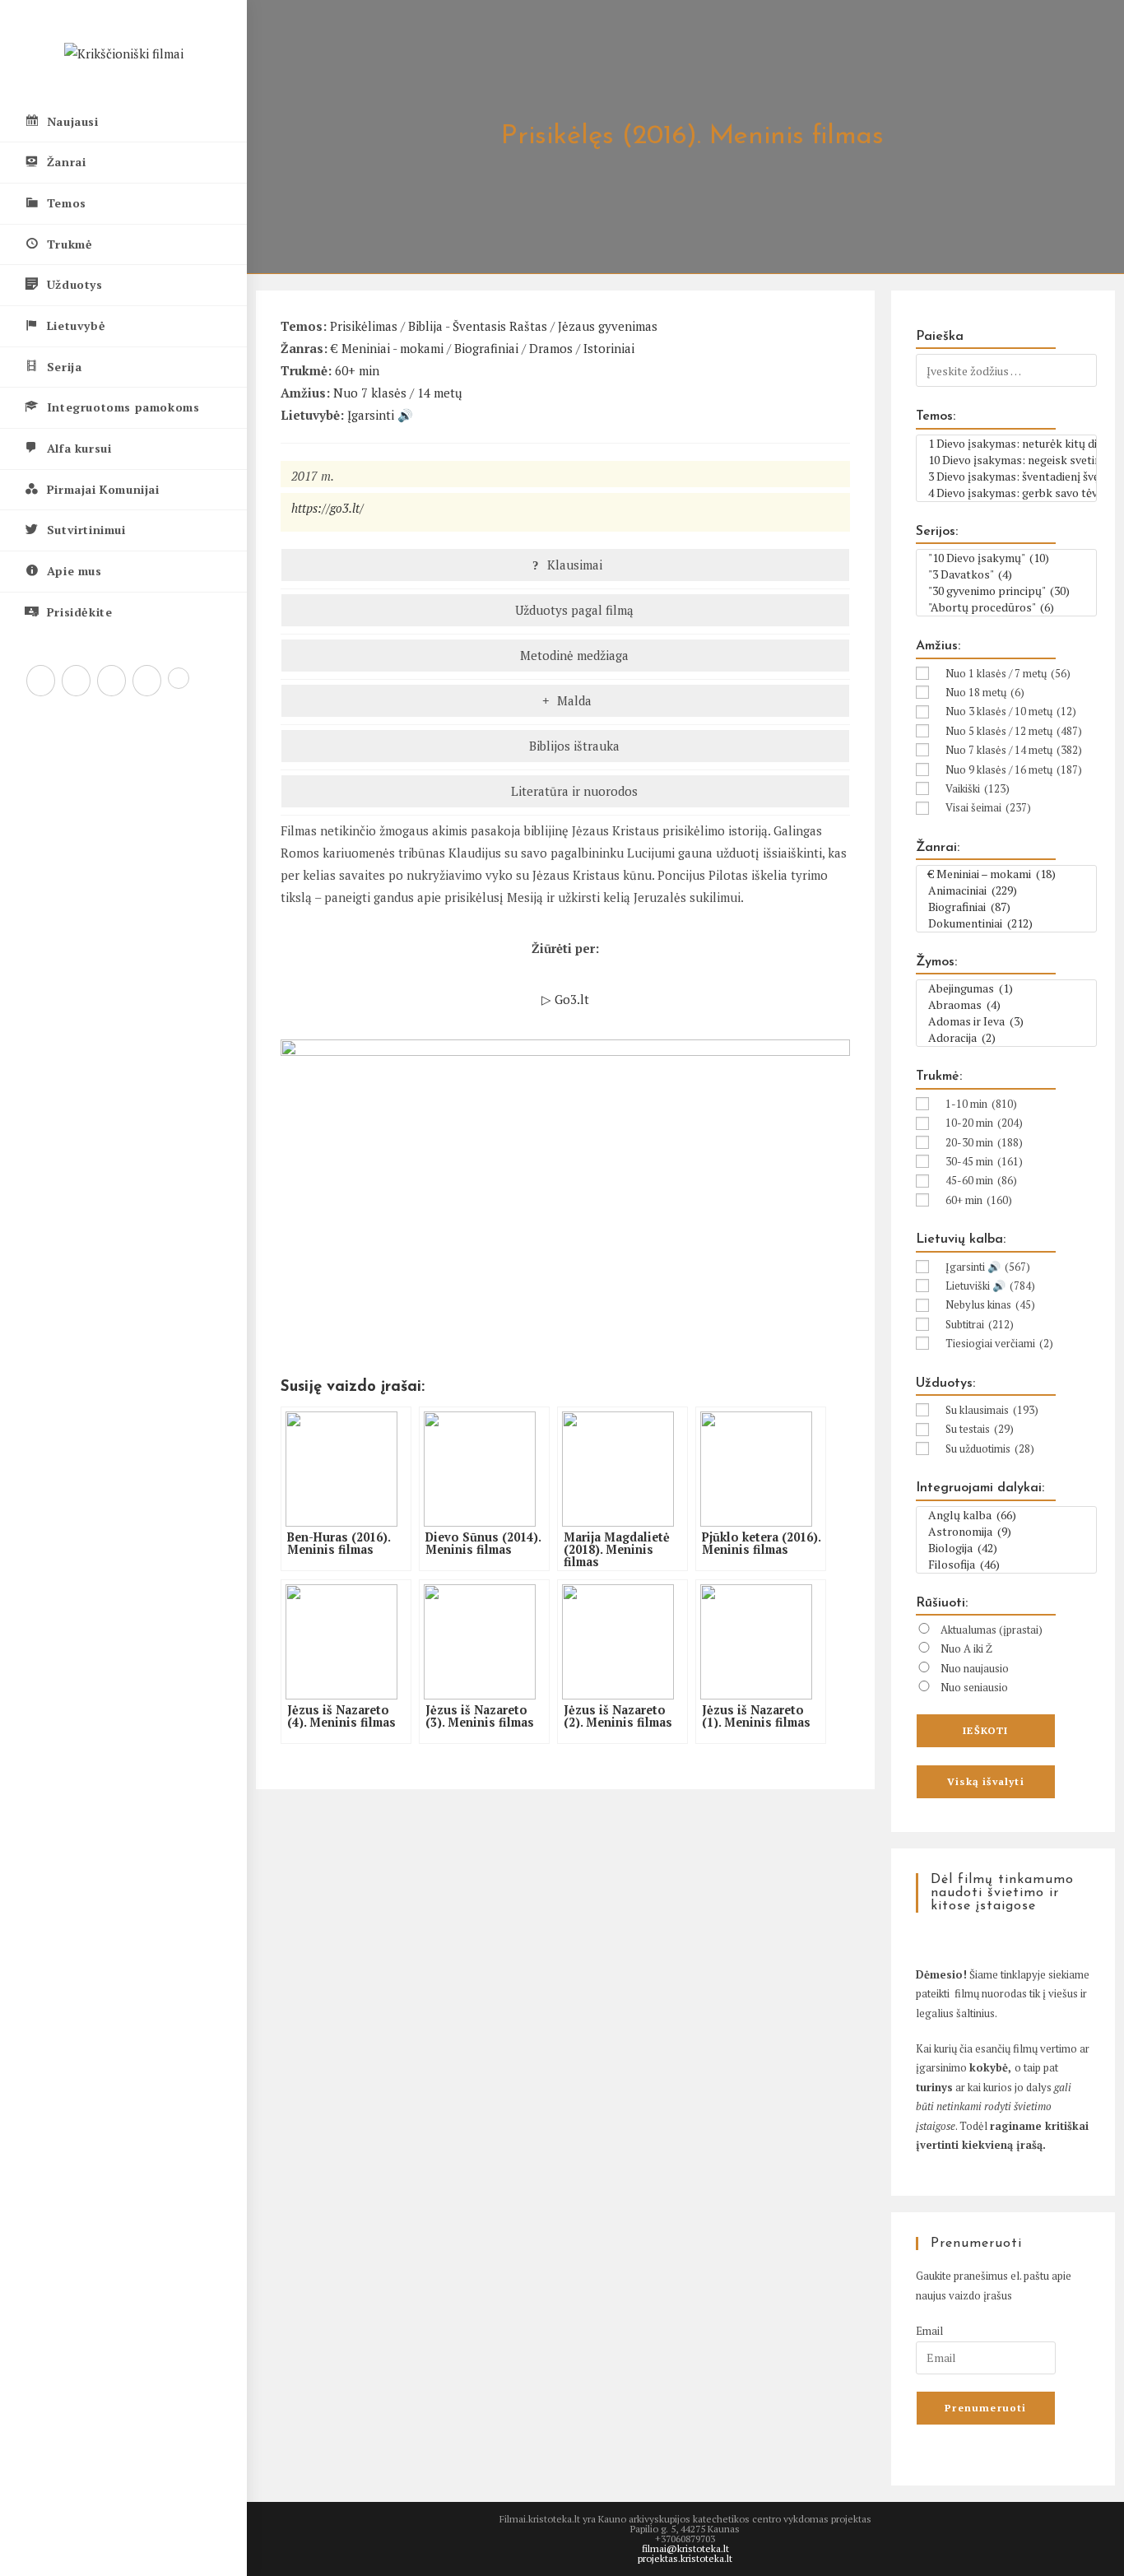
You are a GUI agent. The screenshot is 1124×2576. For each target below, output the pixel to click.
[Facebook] (76, 681)
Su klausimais (992, 1410)
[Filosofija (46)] (1006, 1565)
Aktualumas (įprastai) (992, 1630)
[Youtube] (147, 681)
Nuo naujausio (975, 1668)
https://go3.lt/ (327, 508)
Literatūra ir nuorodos (573, 791)
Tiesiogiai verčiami (999, 1343)
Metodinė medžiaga (573, 655)
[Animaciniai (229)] (1006, 890)
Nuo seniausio (974, 1687)
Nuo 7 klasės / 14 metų (398, 393)
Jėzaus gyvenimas (608, 326)
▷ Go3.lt (565, 999)
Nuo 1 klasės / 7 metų (1008, 673)
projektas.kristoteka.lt (685, 2558)
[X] (41, 681)
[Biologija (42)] (1006, 1548)
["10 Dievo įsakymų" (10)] (1006, 558)
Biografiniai (486, 348)
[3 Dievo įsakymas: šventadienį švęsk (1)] (1006, 477)
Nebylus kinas (990, 1304)
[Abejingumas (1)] (1006, 988)
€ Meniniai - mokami (387, 348)
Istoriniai (609, 348)
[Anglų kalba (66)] (1006, 1515)
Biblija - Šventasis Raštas (478, 326)
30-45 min (984, 1161)
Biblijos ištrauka (573, 746)
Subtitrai (980, 1324)
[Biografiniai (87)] (1006, 907)
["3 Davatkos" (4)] (1006, 574)
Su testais (980, 1429)
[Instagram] (111, 681)
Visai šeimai (988, 807)
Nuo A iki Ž (966, 1648)
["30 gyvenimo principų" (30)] (1006, 591)
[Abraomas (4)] (1006, 1005)
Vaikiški (978, 788)
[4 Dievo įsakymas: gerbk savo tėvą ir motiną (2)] (1006, 493)
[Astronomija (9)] (1006, 1532)
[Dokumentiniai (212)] (1006, 923)
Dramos (551, 348)
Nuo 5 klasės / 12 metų (1014, 731)
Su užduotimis (990, 1448)
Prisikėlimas (364, 326)
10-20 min (984, 1123)
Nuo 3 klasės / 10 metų (1011, 711)
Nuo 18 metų (985, 692)
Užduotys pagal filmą (573, 610)
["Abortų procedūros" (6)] (1006, 607)
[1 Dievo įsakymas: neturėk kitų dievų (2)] (1006, 444)
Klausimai (573, 565)
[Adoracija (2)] (1006, 1038)
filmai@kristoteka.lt (685, 2548)
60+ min (357, 370)
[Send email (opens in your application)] (179, 678)
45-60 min (981, 1180)
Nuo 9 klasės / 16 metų (1014, 770)
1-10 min (981, 1104)
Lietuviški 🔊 (990, 1286)
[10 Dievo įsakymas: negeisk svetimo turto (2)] (1006, 460)
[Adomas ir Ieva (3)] (1006, 1021)
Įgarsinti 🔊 (380, 415)
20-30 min (984, 1142)
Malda (573, 700)
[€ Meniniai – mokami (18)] (1006, 874)
